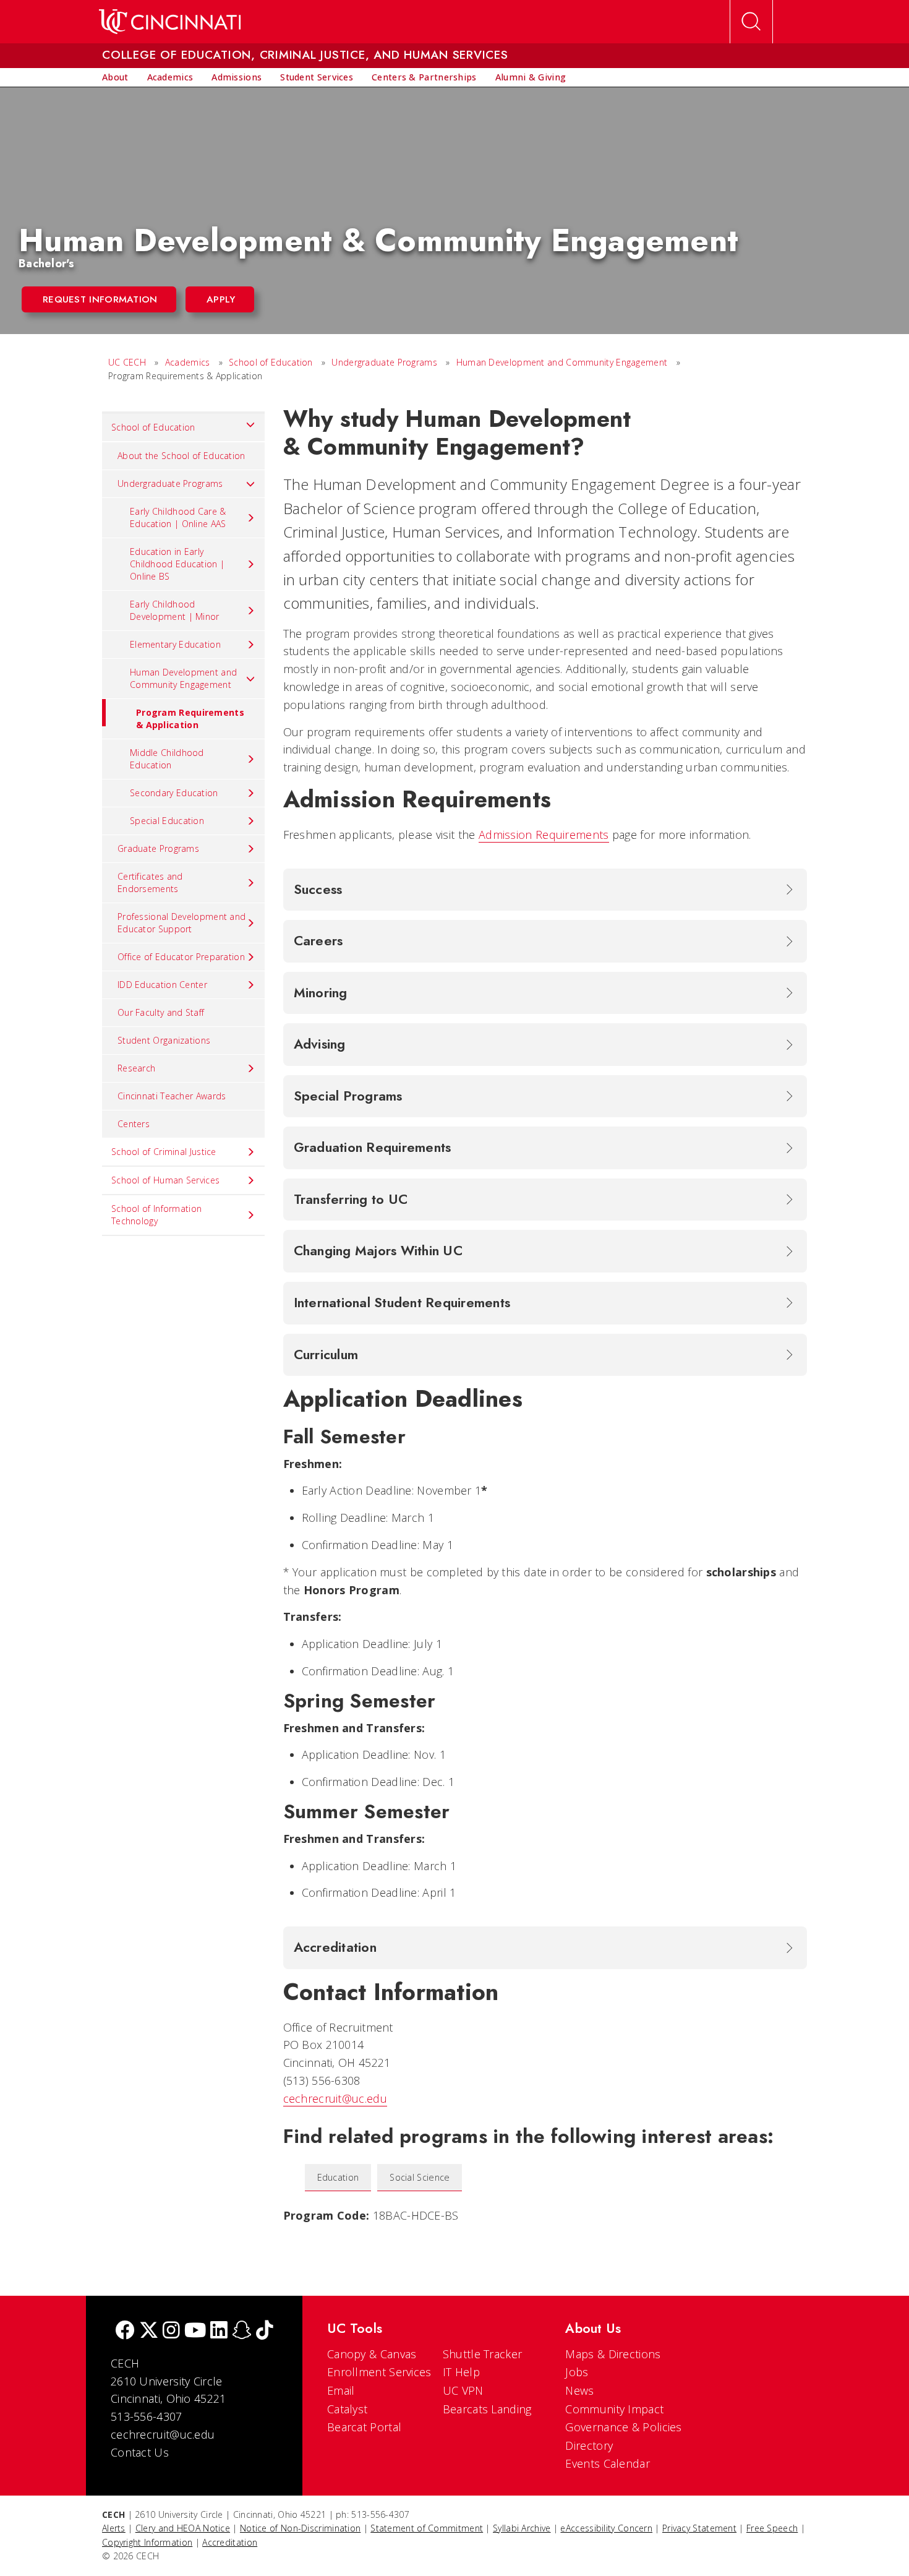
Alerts (114, 2528)
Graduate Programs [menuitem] (158, 848)
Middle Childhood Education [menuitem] (167, 759)
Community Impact (614, 2409)
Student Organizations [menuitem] (164, 1040)
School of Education (271, 362)
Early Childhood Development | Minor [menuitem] (175, 610)
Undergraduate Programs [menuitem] (170, 483)
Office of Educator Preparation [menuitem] (181, 957)
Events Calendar (608, 2463)
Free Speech (772, 2528)
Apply (221, 299)
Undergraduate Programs (384, 362)
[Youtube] (195, 2331)
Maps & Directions (613, 2354)
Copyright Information (147, 2542)
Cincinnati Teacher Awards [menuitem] (172, 1096)
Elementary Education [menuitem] (175, 644)
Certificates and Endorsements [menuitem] (150, 882)
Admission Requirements (544, 835)
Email (341, 2390)
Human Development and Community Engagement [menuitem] (183, 678)
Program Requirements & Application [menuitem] (190, 719)
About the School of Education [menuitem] (181, 456)
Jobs (577, 2372)
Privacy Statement (699, 2528)
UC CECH (127, 362)
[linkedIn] (219, 2331)
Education (338, 2177)
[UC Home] (170, 22)
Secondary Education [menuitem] (174, 793)
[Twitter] (149, 2331)
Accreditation (230, 2542)
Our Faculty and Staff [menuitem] (161, 1012)
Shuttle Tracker (483, 2354)
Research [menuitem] (136, 1068)
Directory (589, 2445)
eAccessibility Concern (606, 2528)
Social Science (420, 2177)
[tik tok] (265, 2331)
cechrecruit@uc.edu (335, 2098)
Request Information (100, 299)
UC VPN (463, 2390)
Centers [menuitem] (134, 1124)
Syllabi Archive (522, 2528)
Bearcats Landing (487, 2409)
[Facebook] (125, 2331)
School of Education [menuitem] (153, 427)
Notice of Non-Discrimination (300, 2528)
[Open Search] (751, 22)
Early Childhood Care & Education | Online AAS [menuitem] (178, 517)
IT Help (461, 2372)
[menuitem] (115, 77)
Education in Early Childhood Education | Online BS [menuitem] (177, 564)
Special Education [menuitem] (167, 821)
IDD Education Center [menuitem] (162, 985)
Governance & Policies (623, 2427)
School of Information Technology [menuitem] (156, 1215)
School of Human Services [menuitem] (165, 1180)
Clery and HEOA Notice (183, 2528)
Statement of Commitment (427, 2528)
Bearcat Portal (364, 2427)
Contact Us (140, 2452)
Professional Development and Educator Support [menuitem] (181, 923)
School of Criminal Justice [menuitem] (164, 1152)
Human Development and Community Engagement (562, 362)
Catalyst (347, 2409)
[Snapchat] (242, 2331)
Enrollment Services (379, 2372)
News (579, 2390)
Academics (188, 362)
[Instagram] (171, 2331)
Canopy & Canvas (372, 2354)
